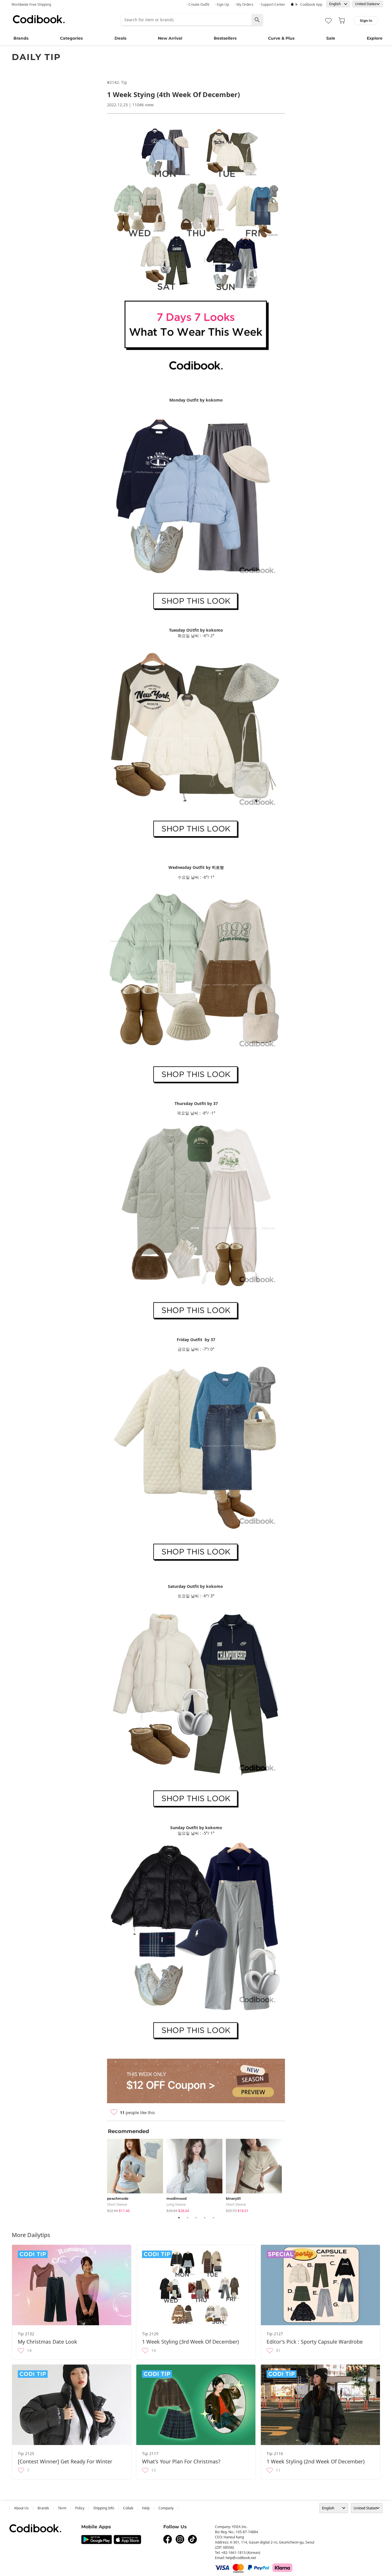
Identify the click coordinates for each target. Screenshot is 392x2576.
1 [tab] (179, 2218)
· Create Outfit (198, 4)
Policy (80, 2508)
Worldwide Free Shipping (31, 4)
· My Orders (244, 4)
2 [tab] (187, 2218)
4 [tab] (205, 2218)
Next (289, 2175)
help (146, 2508)
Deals (120, 38)
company (166, 2508)
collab (128, 2508)
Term (62, 2508)
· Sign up (222, 4)
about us (21, 2508)
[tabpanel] (137, 2175)
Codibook (39, 19)
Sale (331, 38)
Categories (71, 38)
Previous (103, 2175)
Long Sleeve (176, 2204)
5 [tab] (213, 2218)
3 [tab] (196, 2218)
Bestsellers (225, 38)
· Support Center (272, 4)
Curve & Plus (281, 38)
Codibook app (311, 4)
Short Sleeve (117, 2204)
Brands (21, 38)
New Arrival (170, 38)
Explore (375, 38)
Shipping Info (104, 2508)
